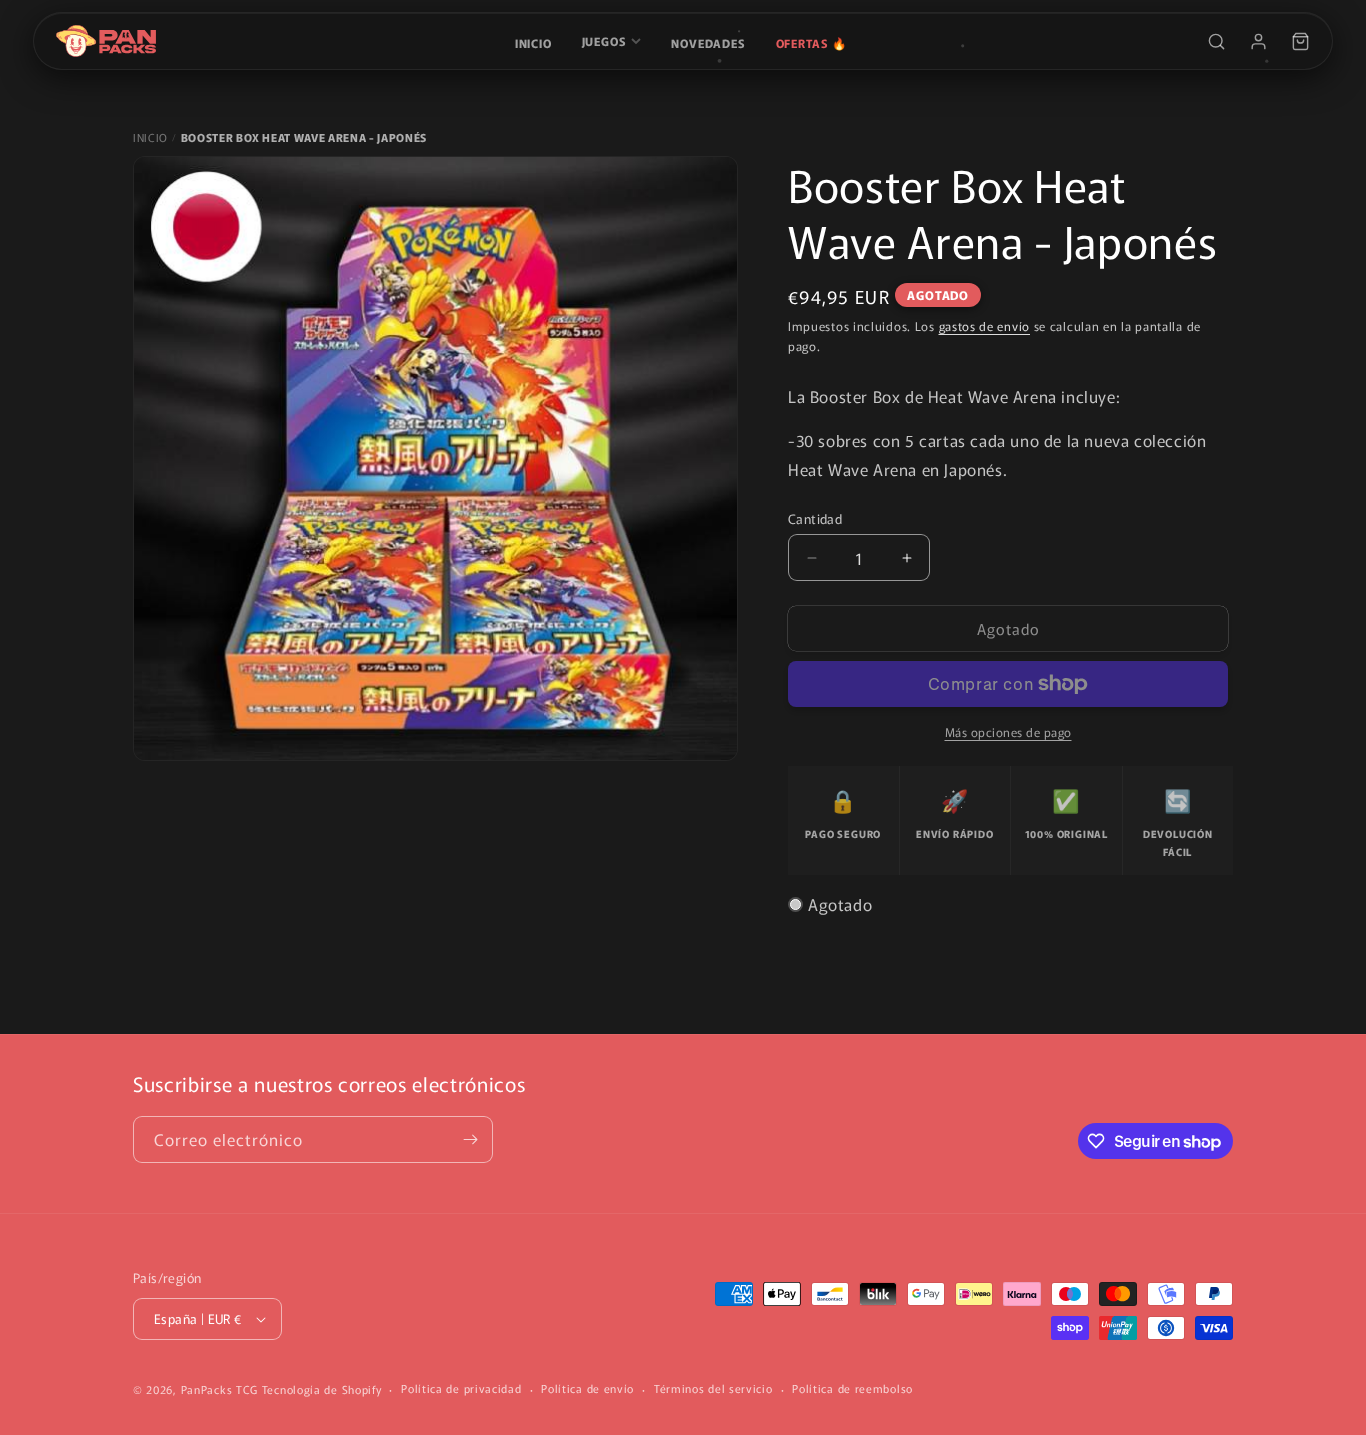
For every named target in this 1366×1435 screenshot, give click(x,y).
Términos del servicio (713, 1388)
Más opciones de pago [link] (1008, 731)
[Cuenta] (1258, 41)
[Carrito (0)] (1300, 41)
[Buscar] (1216, 41)
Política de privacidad (461, 1388)
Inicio (533, 43)
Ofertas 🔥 (811, 43)
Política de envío (587, 1388)
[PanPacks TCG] (106, 41)
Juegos (604, 41)
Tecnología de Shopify (322, 1389)
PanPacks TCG (219, 1389)
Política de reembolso (852, 1388)
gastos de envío (985, 325)
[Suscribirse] (470, 1139)
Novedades (708, 43)
